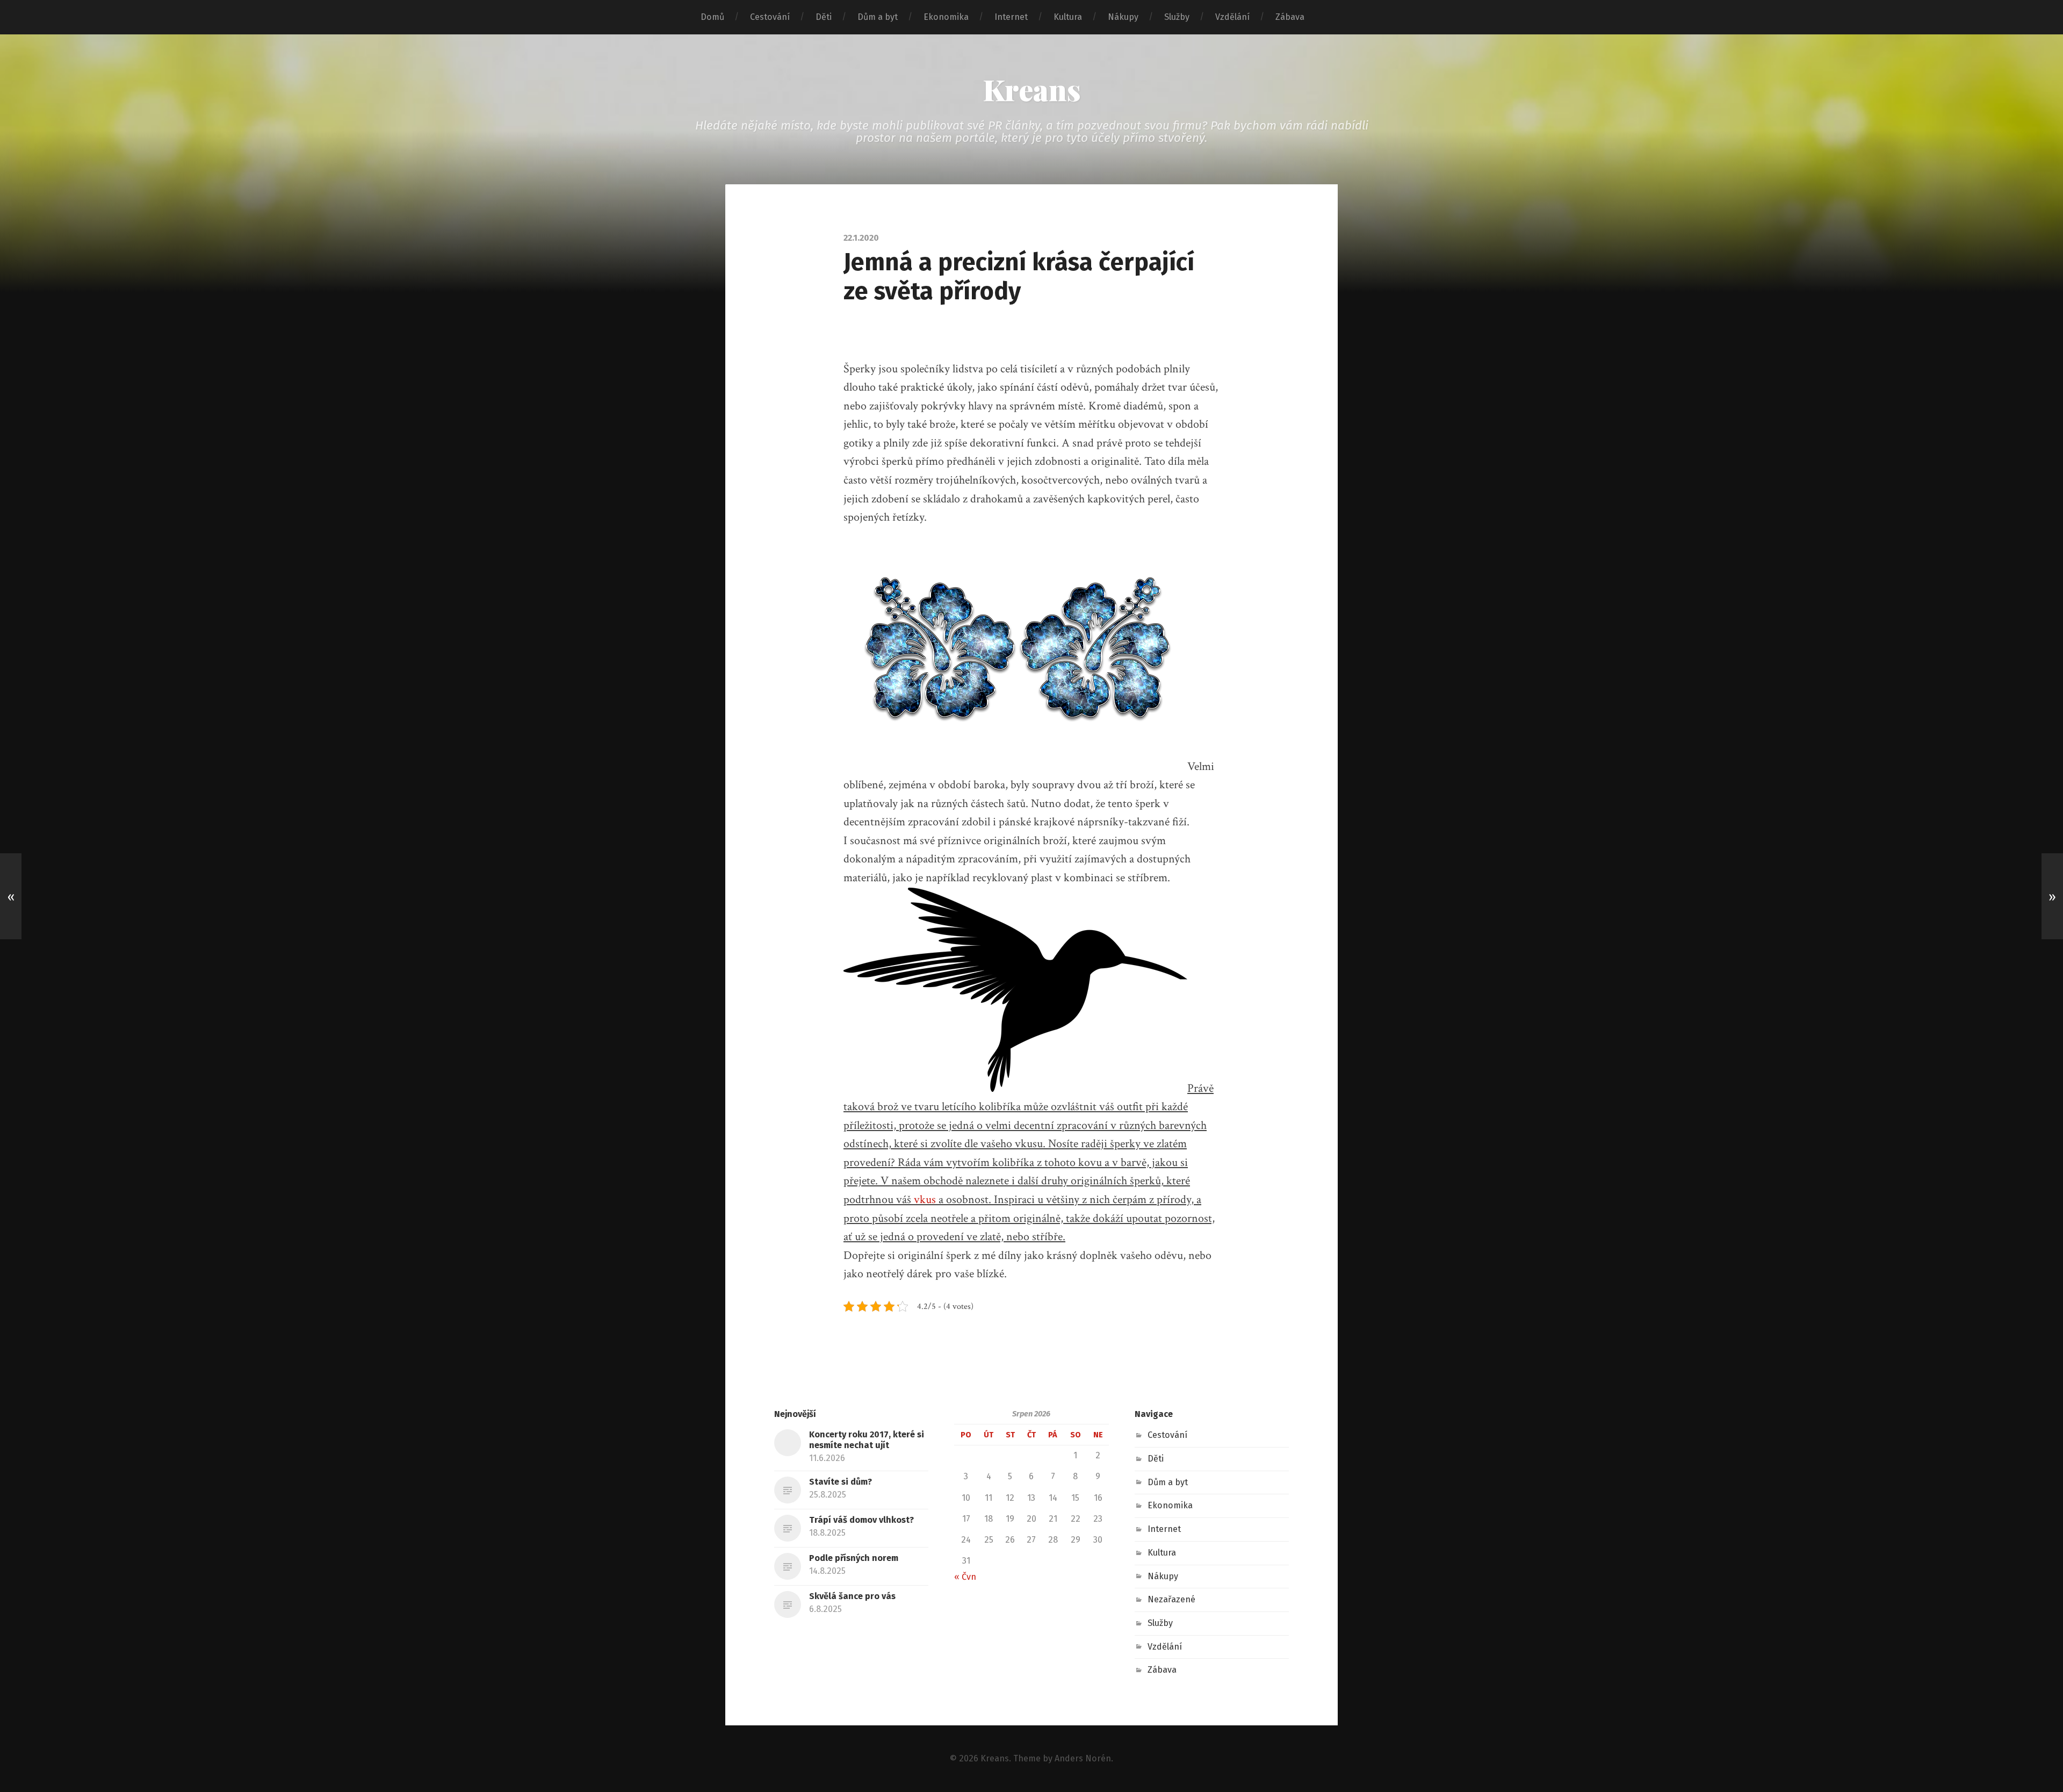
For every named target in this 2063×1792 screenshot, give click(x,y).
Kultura (1068, 17)
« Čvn (965, 1577)
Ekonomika (946, 17)
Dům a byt (878, 17)
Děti (824, 17)
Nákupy (1123, 17)
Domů (712, 17)
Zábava (1290, 17)
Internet (1011, 17)
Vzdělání (1232, 17)
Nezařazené (1171, 1599)
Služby (1177, 17)
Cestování (770, 17)
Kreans (1032, 89)
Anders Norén (1083, 1758)
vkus (924, 1200)
